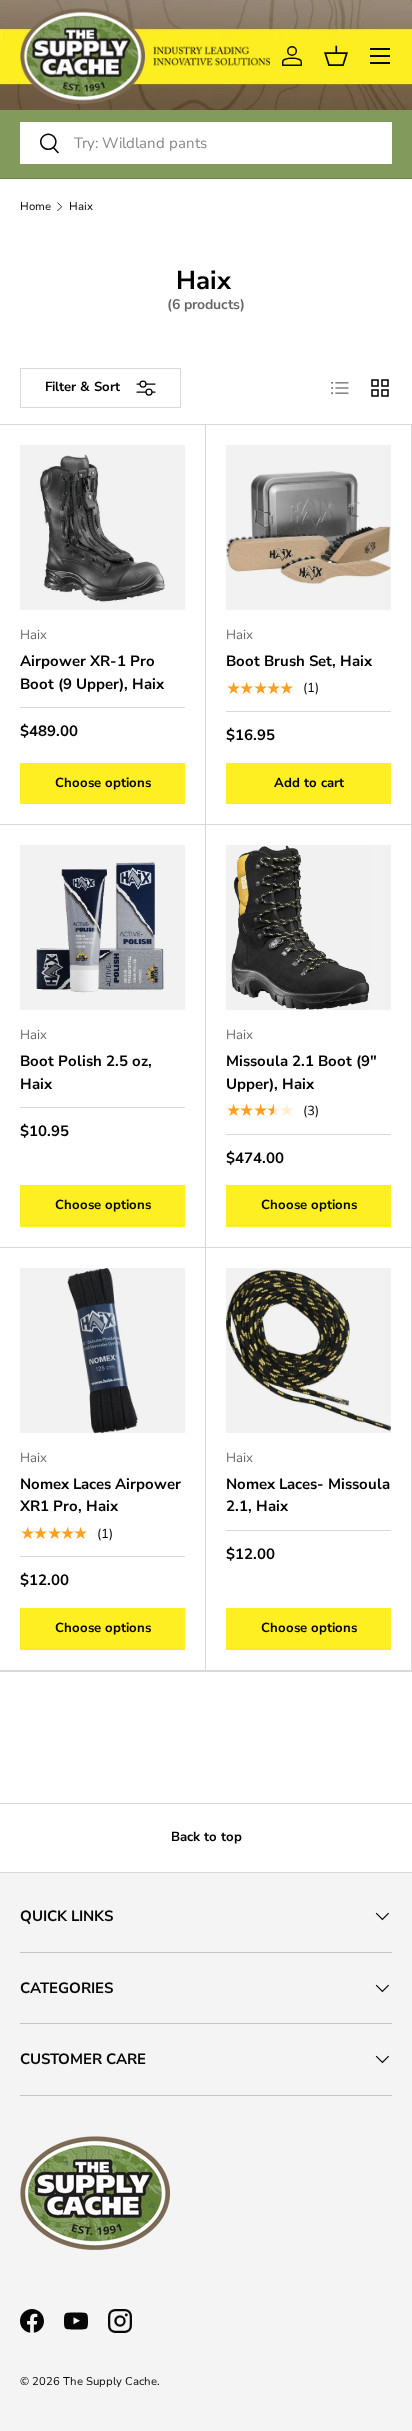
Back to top (206, 1837)
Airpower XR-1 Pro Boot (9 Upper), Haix (92, 672)
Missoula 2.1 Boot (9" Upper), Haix (301, 1072)
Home (35, 206)
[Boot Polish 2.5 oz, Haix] (102, 927)
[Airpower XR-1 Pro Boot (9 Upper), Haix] (102, 527)
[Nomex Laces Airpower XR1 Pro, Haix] (102, 1350)
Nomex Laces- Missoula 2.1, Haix (308, 1495)
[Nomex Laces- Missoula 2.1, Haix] (308, 1350)
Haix (81, 206)
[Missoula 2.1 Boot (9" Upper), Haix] (308, 927)
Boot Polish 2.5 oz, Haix (86, 1072)
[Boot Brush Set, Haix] (308, 527)
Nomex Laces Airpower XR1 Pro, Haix (100, 1495)
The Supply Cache (110, 2381)
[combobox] (206, 143)
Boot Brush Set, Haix (299, 661)
